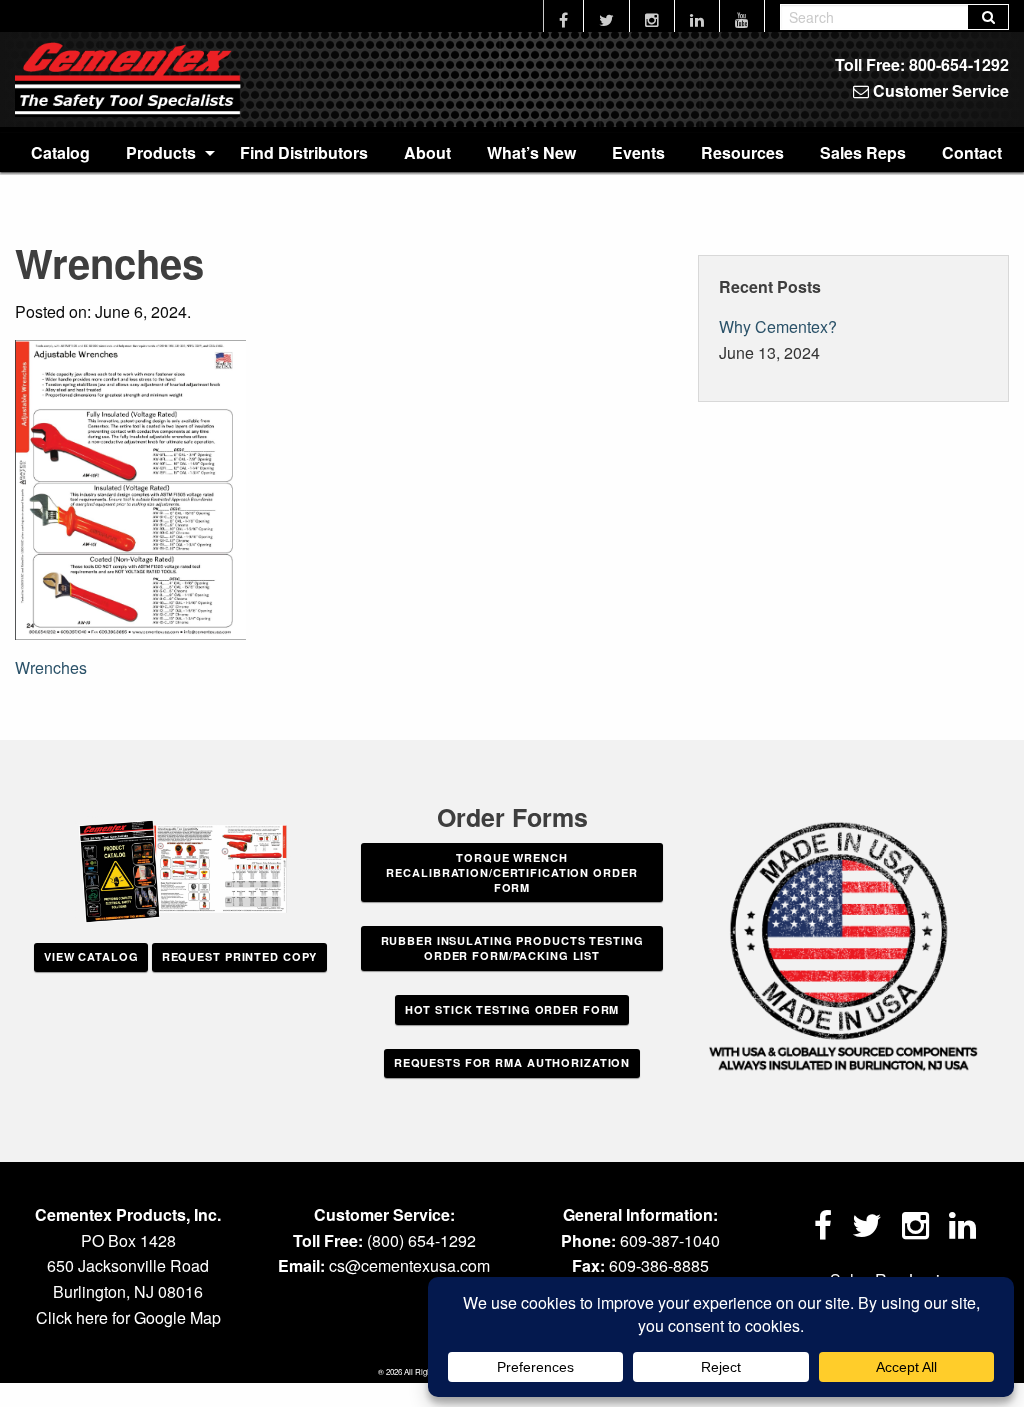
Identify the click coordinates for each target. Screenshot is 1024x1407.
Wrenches (51, 667)
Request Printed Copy (240, 956)
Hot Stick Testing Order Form (512, 1009)
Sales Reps (863, 152)
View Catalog (91, 956)
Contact (972, 152)
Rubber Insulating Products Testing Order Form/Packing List (512, 948)
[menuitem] (60, 152)
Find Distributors (304, 152)
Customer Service (939, 90)
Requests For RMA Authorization (512, 1062)
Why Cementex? (778, 326)
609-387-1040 (670, 1240)
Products (161, 152)
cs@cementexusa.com (409, 1265)
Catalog (60, 152)
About (427, 152)
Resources (742, 152)
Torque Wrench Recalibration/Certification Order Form (511, 872)
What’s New (531, 152)
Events (638, 152)
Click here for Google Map (128, 1317)
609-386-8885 (659, 1265)
